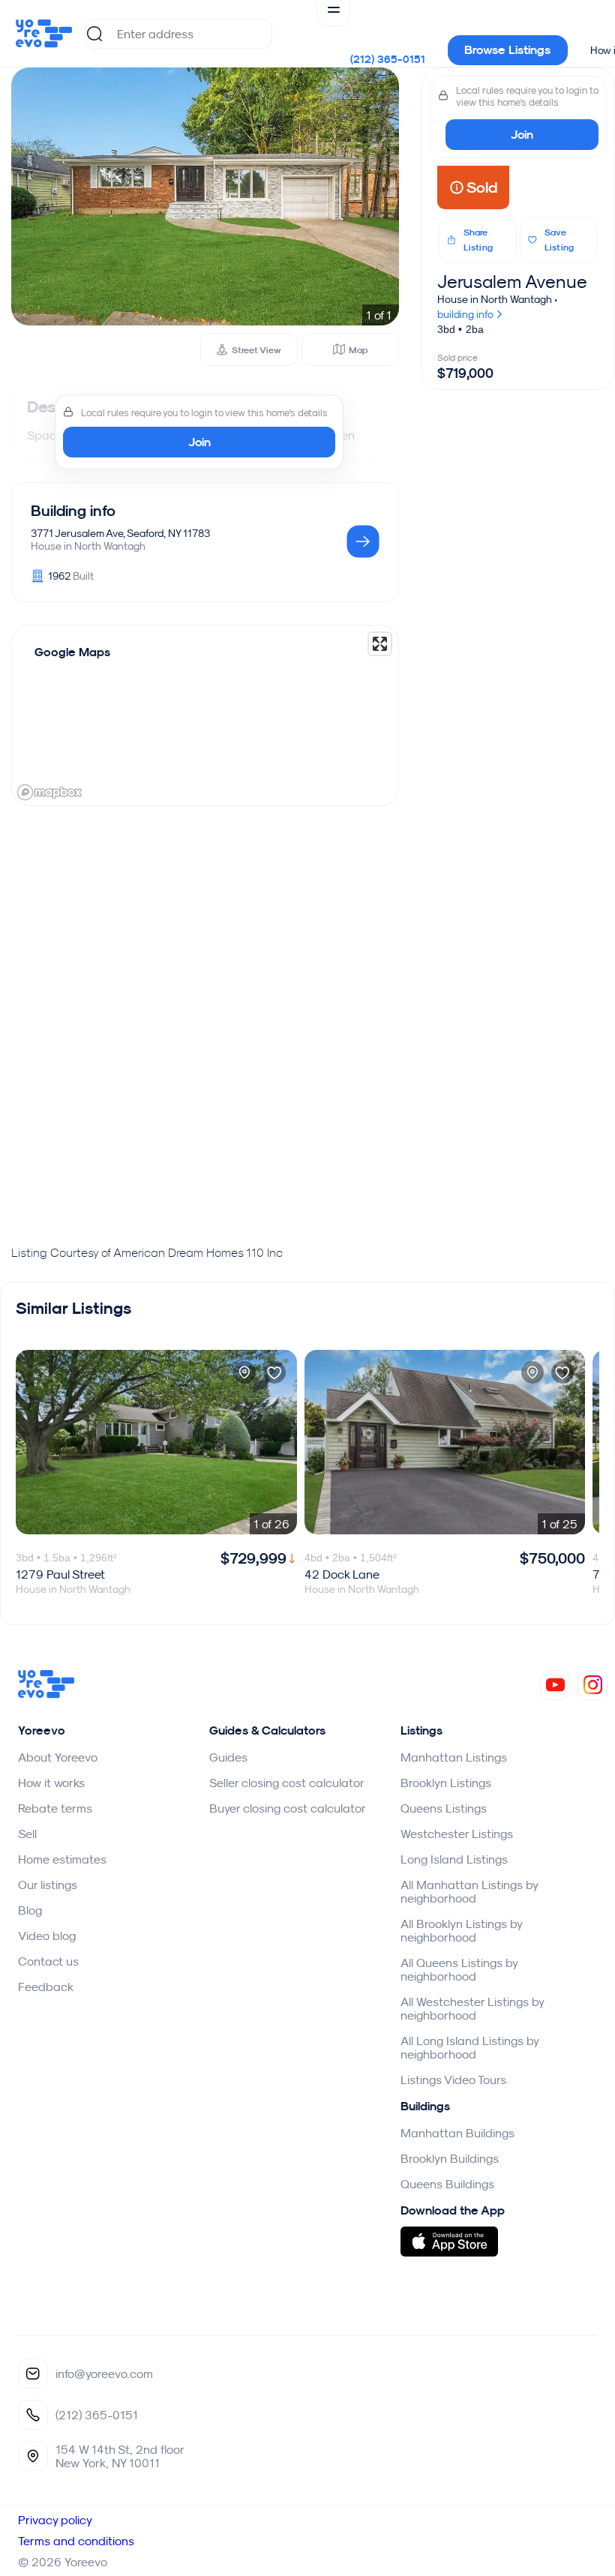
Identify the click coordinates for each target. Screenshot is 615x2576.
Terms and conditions (76, 2541)
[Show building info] (363, 543)
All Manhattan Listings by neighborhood (469, 1891)
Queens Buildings (447, 2184)
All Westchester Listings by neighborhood (472, 2008)
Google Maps (72, 652)
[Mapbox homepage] (49, 792)
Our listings (48, 1885)
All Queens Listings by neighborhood (459, 1969)
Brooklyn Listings (446, 1783)
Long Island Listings (454, 1859)
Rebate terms (55, 1808)
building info (466, 314)
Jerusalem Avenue (512, 281)
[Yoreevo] (46, 1694)
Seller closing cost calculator (287, 1783)
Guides (228, 1757)
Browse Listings (507, 50)
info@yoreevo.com (104, 2374)
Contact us (48, 1961)
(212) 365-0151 (388, 59)
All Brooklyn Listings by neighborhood (461, 1930)
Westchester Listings (457, 1834)
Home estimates (62, 1859)
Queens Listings (444, 1808)
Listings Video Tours (453, 2080)
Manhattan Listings (454, 1757)
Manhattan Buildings (457, 2133)
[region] (205, 715)
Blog (30, 1910)
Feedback (46, 1987)
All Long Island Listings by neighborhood (469, 2047)
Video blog (47, 1936)
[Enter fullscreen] (380, 644)
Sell (27, 1834)
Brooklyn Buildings (450, 2158)
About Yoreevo (58, 1757)
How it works (51, 1783)
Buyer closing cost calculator (288, 1808)
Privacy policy (55, 2520)
